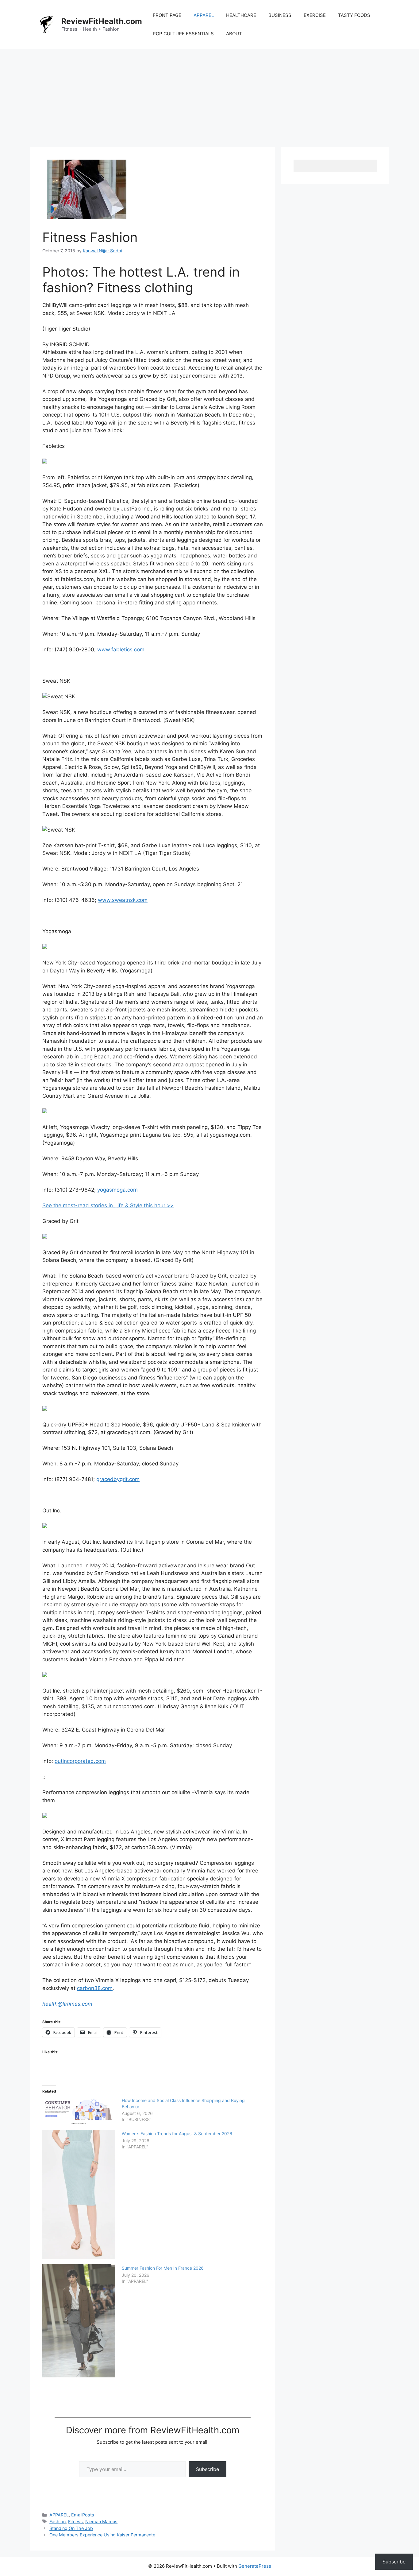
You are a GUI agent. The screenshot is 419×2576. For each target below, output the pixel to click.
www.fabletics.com (121, 650)
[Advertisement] (209, 95)
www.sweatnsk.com (123, 900)
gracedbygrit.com (118, 1479)
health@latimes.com (67, 2004)
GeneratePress (255, 2566)
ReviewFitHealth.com (102, 21)
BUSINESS (280, 15)
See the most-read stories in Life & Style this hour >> (108, 1205)
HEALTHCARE (241, 15)
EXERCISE (315, 15)
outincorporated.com (80, 1761)
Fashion (58, 2522)
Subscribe (208, 2469)
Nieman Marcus (101, 2522)
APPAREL (204, 15)
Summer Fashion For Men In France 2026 (163, 2268)
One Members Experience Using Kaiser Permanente (102, 2535)
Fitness (75, 2522)
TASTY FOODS (354, 15)
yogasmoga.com (117, 1190)
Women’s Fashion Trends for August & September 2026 (177, 2134)
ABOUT (234, 34)
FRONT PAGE (167, 15)
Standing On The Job (71, 2528)
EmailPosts (83, 2515)
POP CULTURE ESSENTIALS (183, 34)
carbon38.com (95, 1988)
